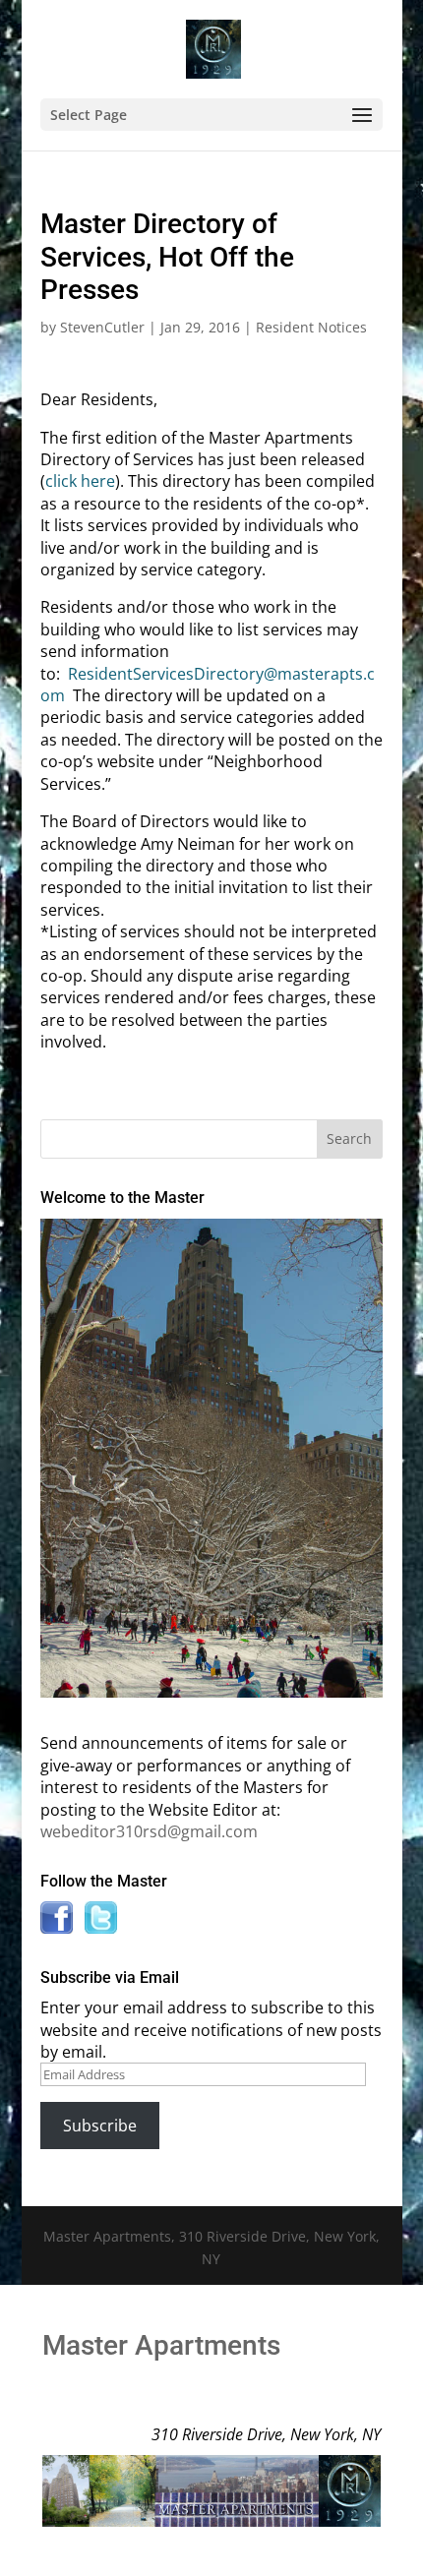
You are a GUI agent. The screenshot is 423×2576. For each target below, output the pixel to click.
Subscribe (100, 2126)
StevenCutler (102, 327)
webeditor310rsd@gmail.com (149, 1831)
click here (80, 481)
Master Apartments (161, 2345)
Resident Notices (311, 327)
